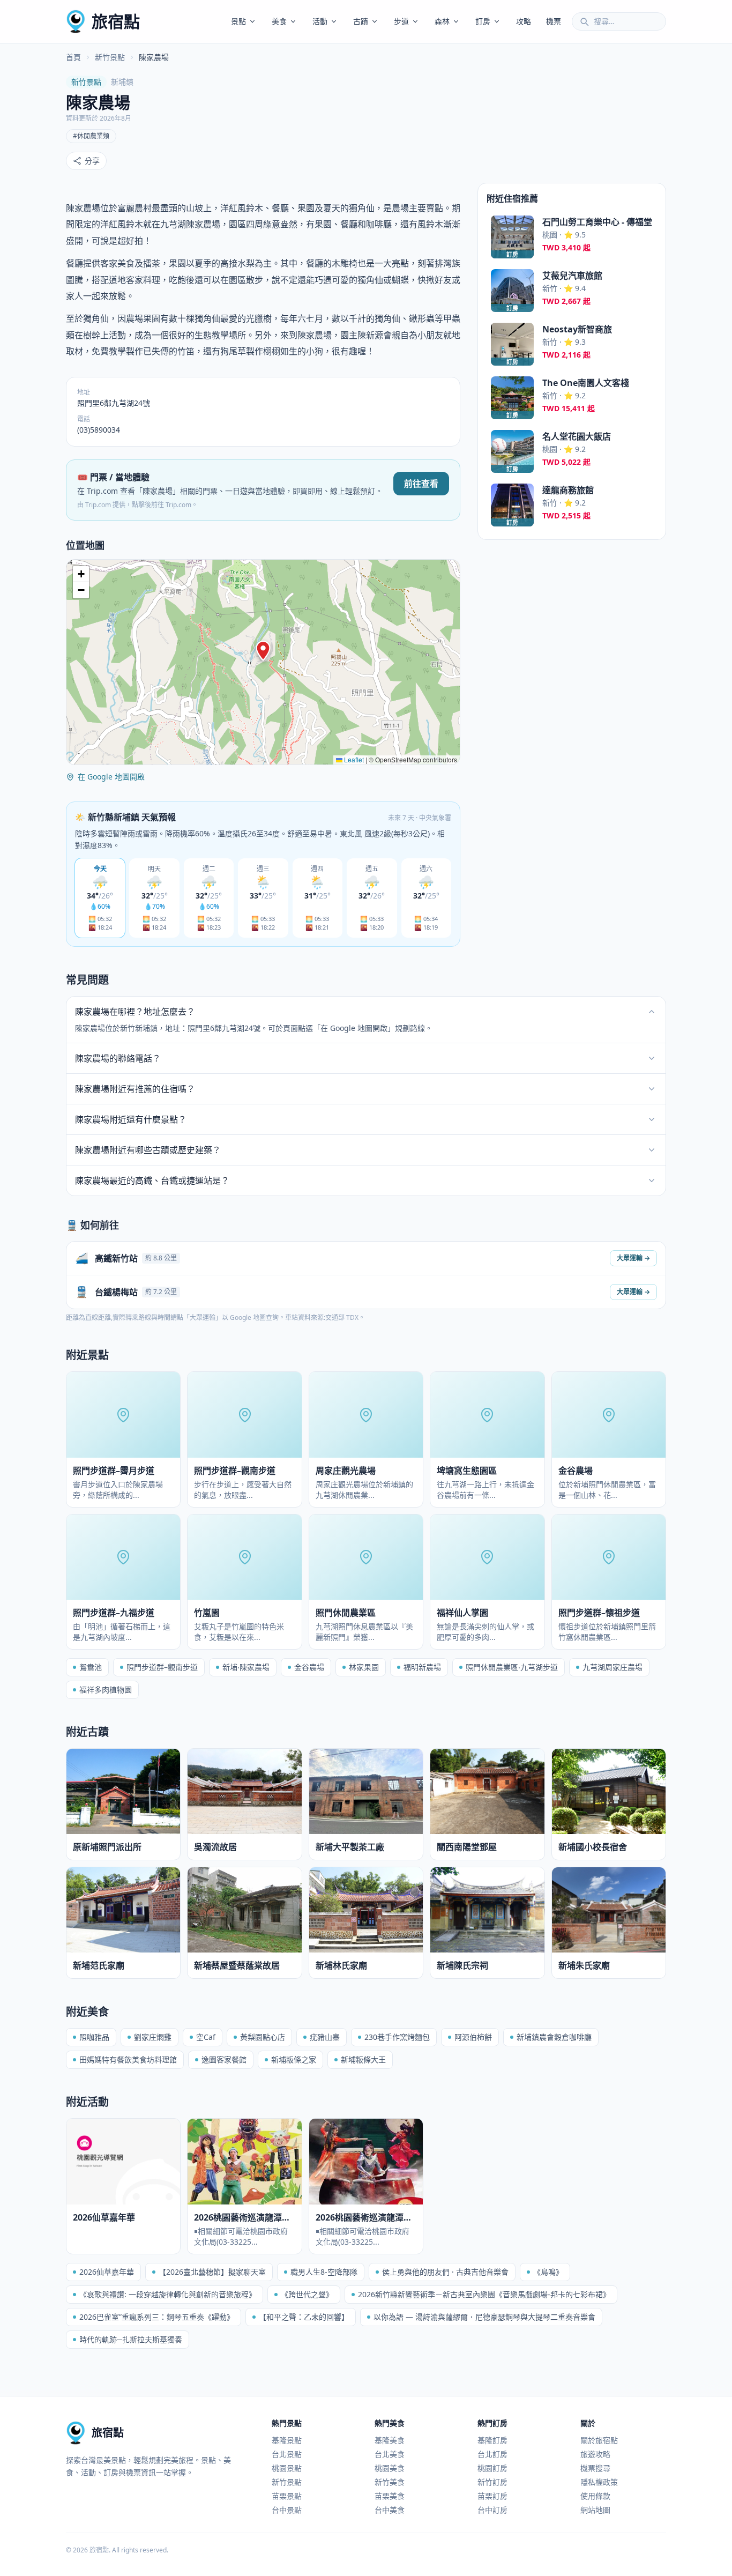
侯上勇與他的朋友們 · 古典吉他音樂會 (445, 2272)
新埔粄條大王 (363, 2059)
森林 (442, 21)
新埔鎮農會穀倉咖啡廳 (554, 2037)
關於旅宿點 (599, 2440)
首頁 (73, 57)
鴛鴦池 (91, 1667)
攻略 (524, 21)
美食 (279, 21)
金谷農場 (309, 1667)
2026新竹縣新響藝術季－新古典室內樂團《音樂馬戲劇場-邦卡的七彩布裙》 (484, 2294)
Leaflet (353, 759)
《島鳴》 (548, 2272)
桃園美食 (390, 2468)
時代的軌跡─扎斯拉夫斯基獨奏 (131, 2339)
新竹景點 (110, 57)
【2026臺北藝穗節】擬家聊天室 (212, 2272)
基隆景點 (287, 2440)
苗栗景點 (287, 2496)
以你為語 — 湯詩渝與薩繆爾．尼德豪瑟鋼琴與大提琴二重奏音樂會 (484, 2317)
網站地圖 (595, 2510)
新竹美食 (390, 2482)
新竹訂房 (492, 2482)
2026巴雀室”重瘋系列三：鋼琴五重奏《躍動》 (157, 2317)
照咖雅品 (94, 2037)
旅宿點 (116, 21)
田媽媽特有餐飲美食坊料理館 (128, 2059)
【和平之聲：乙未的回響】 (304, 2317)
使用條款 (595, 2496)
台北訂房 (492, 2454)
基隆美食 (390, 2440)
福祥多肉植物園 (106, 1690)
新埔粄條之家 (294, 2059)
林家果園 (364, 1667)
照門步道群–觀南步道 (162, 1667)
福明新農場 (422, 1667)
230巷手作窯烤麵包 (397, 2037)
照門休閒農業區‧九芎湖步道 (512, 1667)
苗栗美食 (390, 2496)
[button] (263, 651)
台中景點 (287, 2510)
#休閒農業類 (91, 136)
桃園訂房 (492, 2468)
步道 (401, 21)
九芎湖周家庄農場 (613, 1667)
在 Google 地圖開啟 (111, 777)
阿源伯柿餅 (473, 2037)
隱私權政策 (599, 2482)
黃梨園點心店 (263, 2037)
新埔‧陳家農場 (246, 1667)
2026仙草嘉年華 (107, 2272)
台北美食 (390, 2454)
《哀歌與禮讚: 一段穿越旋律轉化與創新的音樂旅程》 (168, 2294)
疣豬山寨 (325, 2037)
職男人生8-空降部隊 (324, 2272)
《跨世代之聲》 (307, 2294)
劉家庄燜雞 (153, 2037)
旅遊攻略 (595, 2454)
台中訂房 (492, 2510)
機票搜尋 (595, 2468)
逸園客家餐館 (224, 2059)
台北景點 (287, 2454)
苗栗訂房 (492, 2496)
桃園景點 (287, 2468)
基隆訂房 (492, 2440)
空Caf (206, 2037)
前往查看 (421, 484)
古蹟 (361, 21)
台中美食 (390, 2510)
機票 (554, 21)
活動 (320, 21)
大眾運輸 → (633, 1258)
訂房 (483, 21)
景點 (238, 21)
